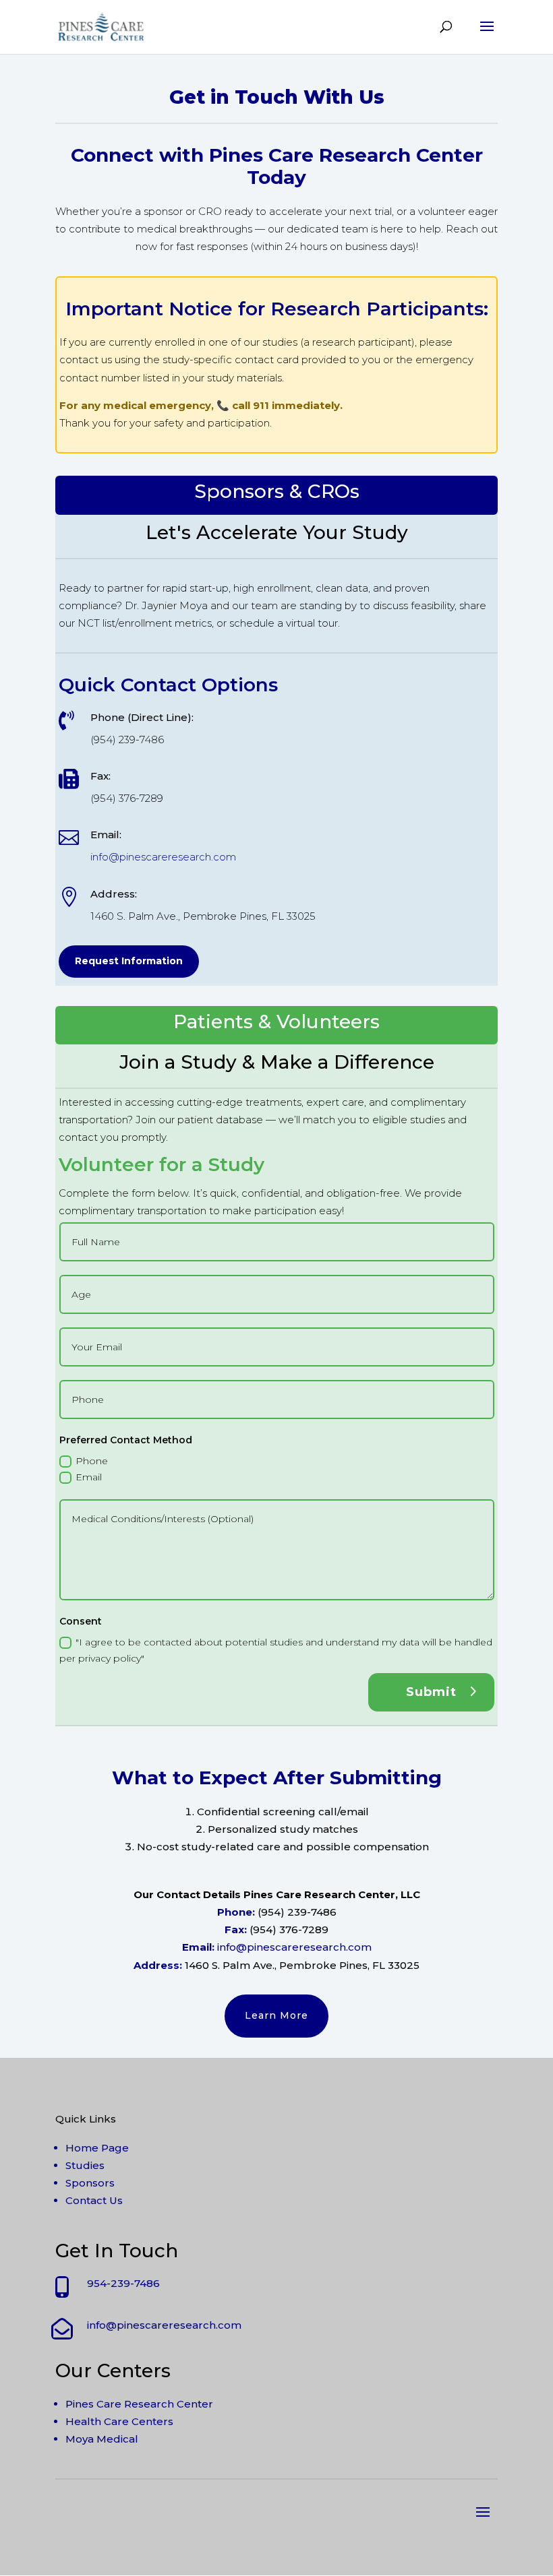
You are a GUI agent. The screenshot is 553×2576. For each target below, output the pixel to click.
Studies (85, 2165)
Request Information (129, 961)
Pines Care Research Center (139, 2404)
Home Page (97, 2148)
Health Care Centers (119, 2421)
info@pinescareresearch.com (163, 857)
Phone (92, 1461)
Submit (431, 1692)
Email (89, 1477)
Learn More (276, 2015)
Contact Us (94, 2200)
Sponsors (90, 2183)
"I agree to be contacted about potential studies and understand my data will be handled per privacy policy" (276, 1650)
